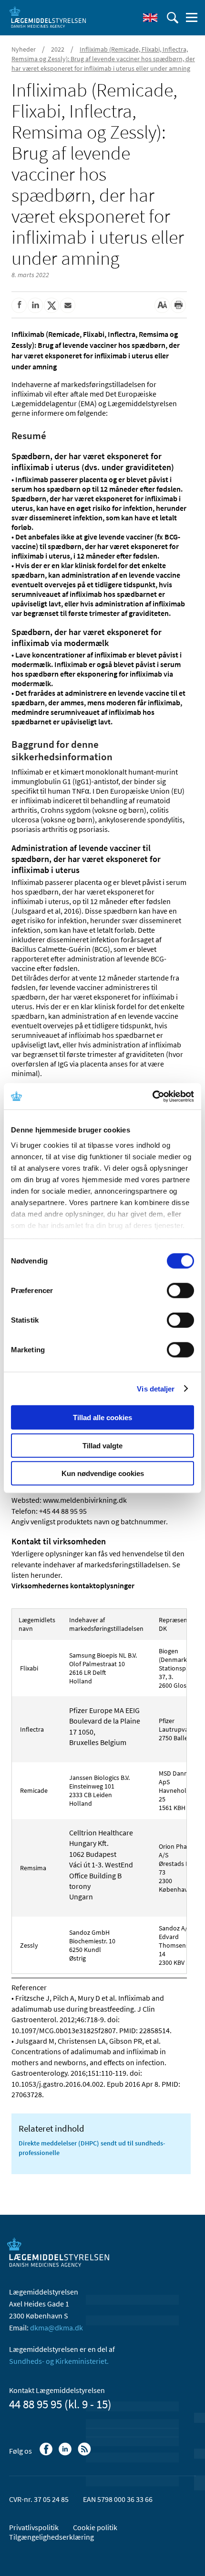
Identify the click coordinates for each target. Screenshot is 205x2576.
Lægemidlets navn (37, 1624)
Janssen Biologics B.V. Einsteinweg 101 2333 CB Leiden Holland (99, 1790)
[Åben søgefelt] (173, 18)
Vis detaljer (156, 1388)
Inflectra (31, 1729)
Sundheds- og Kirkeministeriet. (59, 2361)
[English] (150, 18)
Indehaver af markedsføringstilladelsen (107, 1624)
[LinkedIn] (66, 2454)
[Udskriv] (178, 305)
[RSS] (85, 2454)
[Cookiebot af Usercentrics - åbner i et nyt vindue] (152, 1096)
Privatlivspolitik (34, 2527)
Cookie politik (95, 2527)
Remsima (32, 1868)
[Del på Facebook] (19, 305)
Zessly (28, 1945)
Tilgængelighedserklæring (51, 2537)
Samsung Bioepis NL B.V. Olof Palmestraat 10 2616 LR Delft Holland (103, 1668)
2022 (58, 49)
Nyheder (24, 49)
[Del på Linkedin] (35, 305)
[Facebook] (47, 2454)
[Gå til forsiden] (48, 17)
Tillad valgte (102, 1445)
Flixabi (28, 1668)
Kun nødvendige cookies (103, 1473)
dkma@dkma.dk (56, 2328)
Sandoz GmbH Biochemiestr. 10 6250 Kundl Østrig (92, 1945)
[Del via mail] (68, 305)
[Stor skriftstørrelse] (162, 305)
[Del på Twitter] (51, 305)
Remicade (33, 1790)
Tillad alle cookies (102, 1417)
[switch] (180, 1291)
